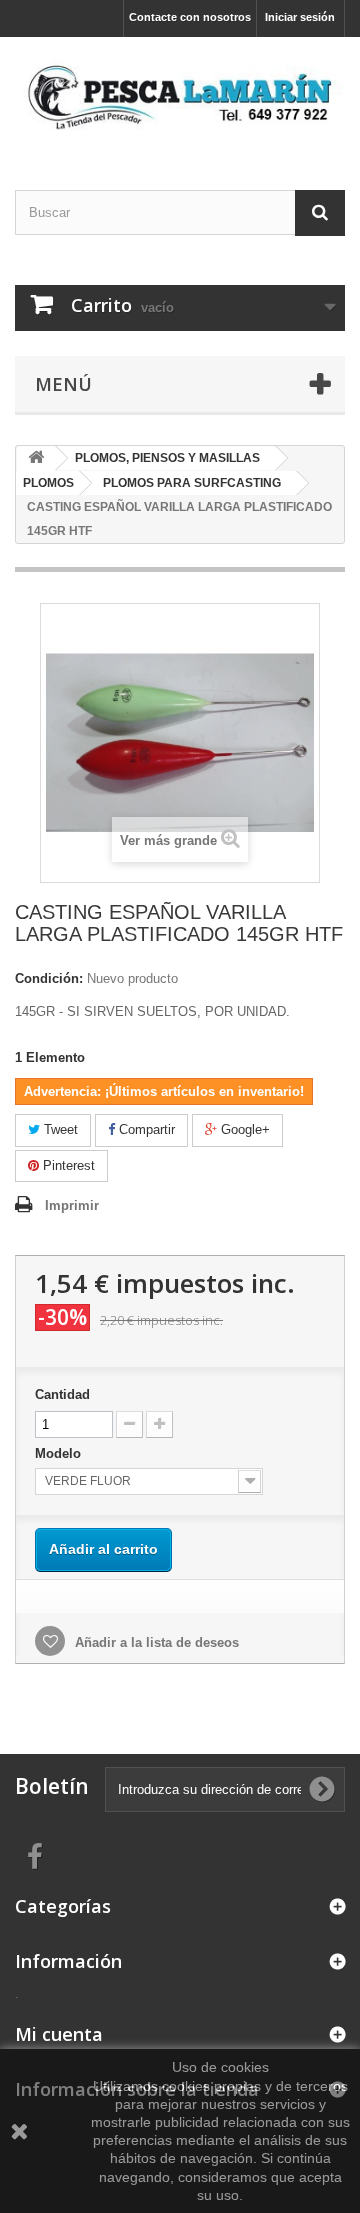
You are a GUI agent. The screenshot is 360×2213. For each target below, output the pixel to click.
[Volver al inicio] (36, 458)
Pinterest (67, 1165)
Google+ (243, 1129)
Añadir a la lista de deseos (155, 1642)
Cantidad (62, 1394)
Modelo (60, 1453)
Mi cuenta (59, 2034)
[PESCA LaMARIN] (180, 96)
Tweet (59, 1129)
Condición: (49, 978)
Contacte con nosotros (190, 17)
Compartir (145, 1129)
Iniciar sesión (300, 17)
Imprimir (72, 1205)
